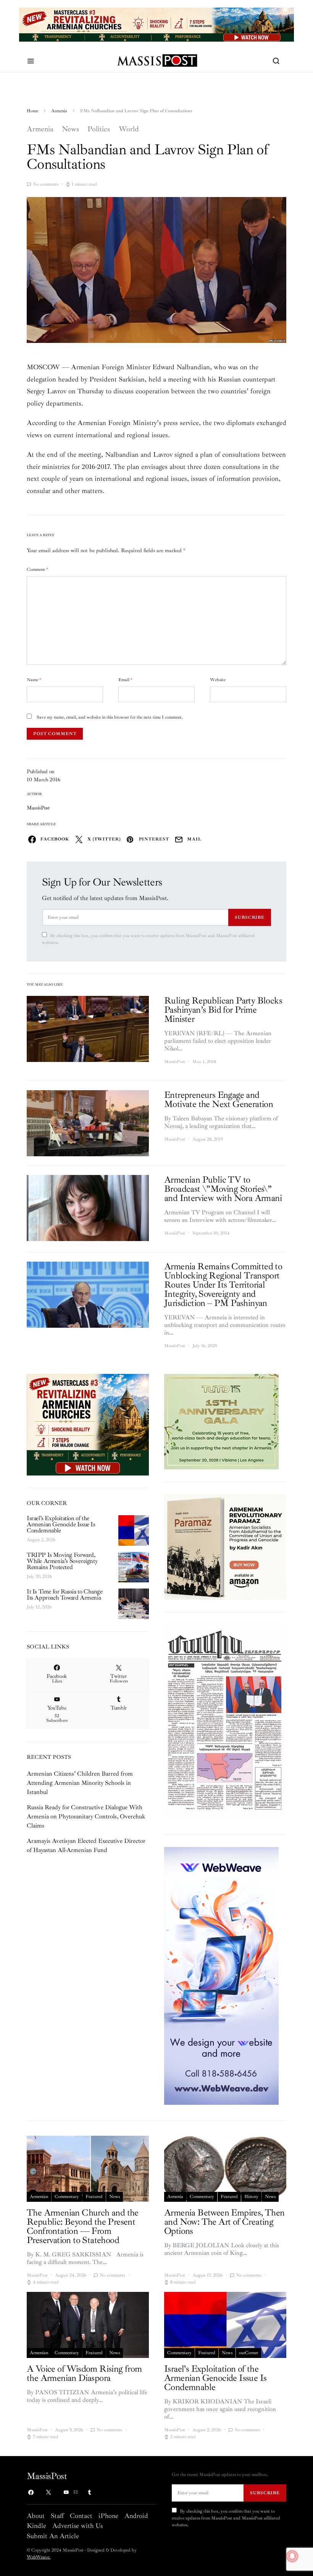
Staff (57, 2516)
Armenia (59, 111)
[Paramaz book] (225, 1547)
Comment (37, 570)
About (36, 2516)
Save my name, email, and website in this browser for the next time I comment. (110, 717)
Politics (99, 129)
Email (125, 680)
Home (32, 111)
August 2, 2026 (41, 1540)
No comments (46, 184)
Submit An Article (53, 2536)
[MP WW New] (221, 1975)
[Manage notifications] (292, 2556)
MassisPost (38, 808)
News (70, 129)
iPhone (108, 2516)
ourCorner (248, 2353)
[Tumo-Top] (166, 24)
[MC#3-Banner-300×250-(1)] (88, 1424)
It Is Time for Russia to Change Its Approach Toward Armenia (65, 1595)
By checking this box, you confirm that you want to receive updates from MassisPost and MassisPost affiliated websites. (148, 939)
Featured (94, 2197)
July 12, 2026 (39, 1607)
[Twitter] (48, 2492)
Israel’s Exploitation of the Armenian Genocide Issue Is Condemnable (61, 1524)
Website (218, 680)
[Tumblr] (89, 2492)
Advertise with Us (77, 2526)
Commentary (67, 2197)
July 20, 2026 (39, 1576)
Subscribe (250, 917)
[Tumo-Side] (221, 1421)
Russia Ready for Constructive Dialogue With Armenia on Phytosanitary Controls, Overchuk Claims (86, 1816)
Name (34, 680)
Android (136, 2516)
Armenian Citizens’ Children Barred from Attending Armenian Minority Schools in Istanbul (80, 1783)
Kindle (36, 2526)
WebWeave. (39, 2557)
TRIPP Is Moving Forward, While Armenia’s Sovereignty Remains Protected (62, 1561)
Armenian (39, 2197)
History (251, 2197)
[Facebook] (31, 2492)
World (129, 129)
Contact (81, 2516)
